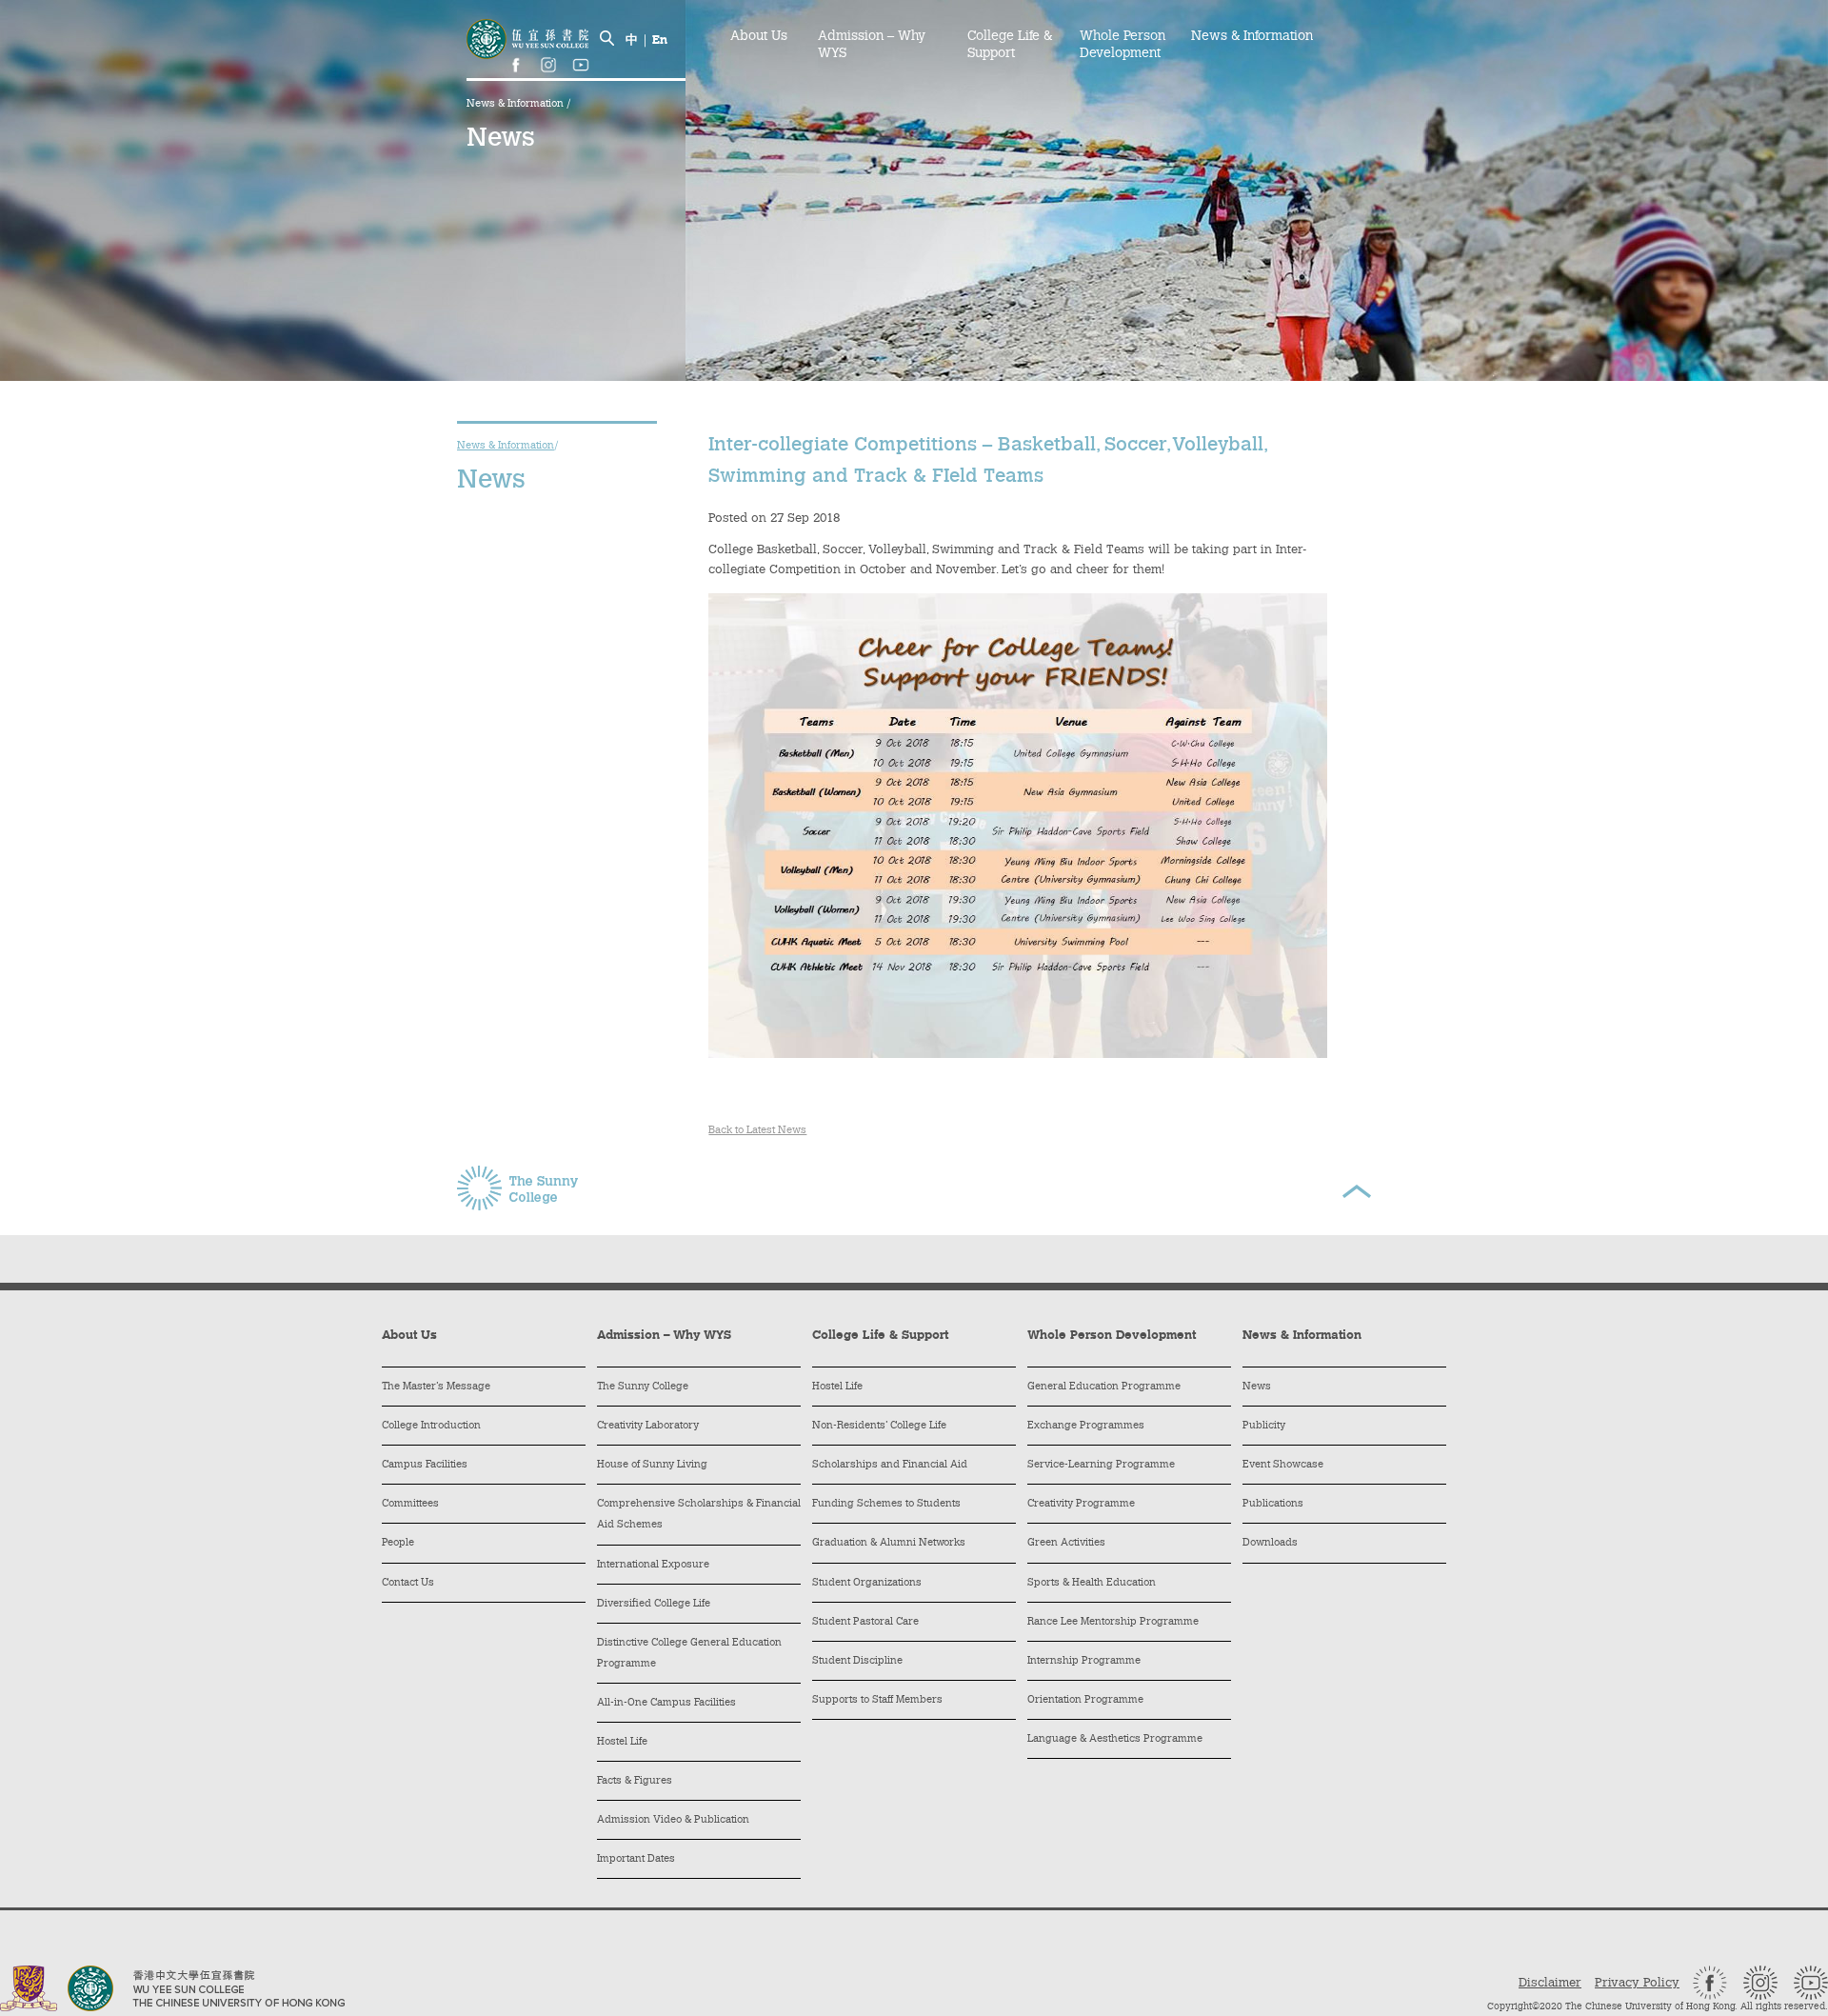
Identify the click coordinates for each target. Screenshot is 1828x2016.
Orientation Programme (1085, 1700)
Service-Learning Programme (1101, 1465)
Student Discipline (857, 1661)
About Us (759, 37)
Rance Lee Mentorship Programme (1113, 1622)
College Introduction (431, 1426)
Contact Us (408, 1583)
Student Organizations (867, 1583)
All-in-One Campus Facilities (666, 1703)
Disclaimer (1550, 1983)
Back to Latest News (757, 1131)
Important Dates (636, 1859)
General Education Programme (1104, 1387)
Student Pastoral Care (865, 1622)
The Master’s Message (436, 1387)
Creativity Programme (1081, 1504)
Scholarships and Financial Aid (890, 1465)
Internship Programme (1084, 1661)
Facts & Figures (635, 1781)
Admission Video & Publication (673, 1820)
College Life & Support (1010, 46)
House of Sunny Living (652, 1465)
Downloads (1270, 1543)
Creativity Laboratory (648, 1426)
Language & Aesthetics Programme (1115, 1739)
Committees (410, 1504)
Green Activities (1066, 1543)
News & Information (517, 104)
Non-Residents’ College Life (879, 1426)
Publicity (1264, 1426)
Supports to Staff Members (877, 1700)
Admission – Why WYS (872, 46)
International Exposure (653, 1565)
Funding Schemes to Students (886, 1504)
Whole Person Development (1123, 46)
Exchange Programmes (1086, 1426)
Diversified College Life (654, 1604)
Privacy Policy (1637, 1983)
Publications (1273, 1504)
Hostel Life (622, 1742)
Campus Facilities (425, 1465)
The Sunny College (643, 1387)
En (660, 40)
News (1257, 1387)
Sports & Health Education (1092, 1583)
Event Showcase (1283, 1465)
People (398, 1543)
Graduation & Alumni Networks (889, 1543)
